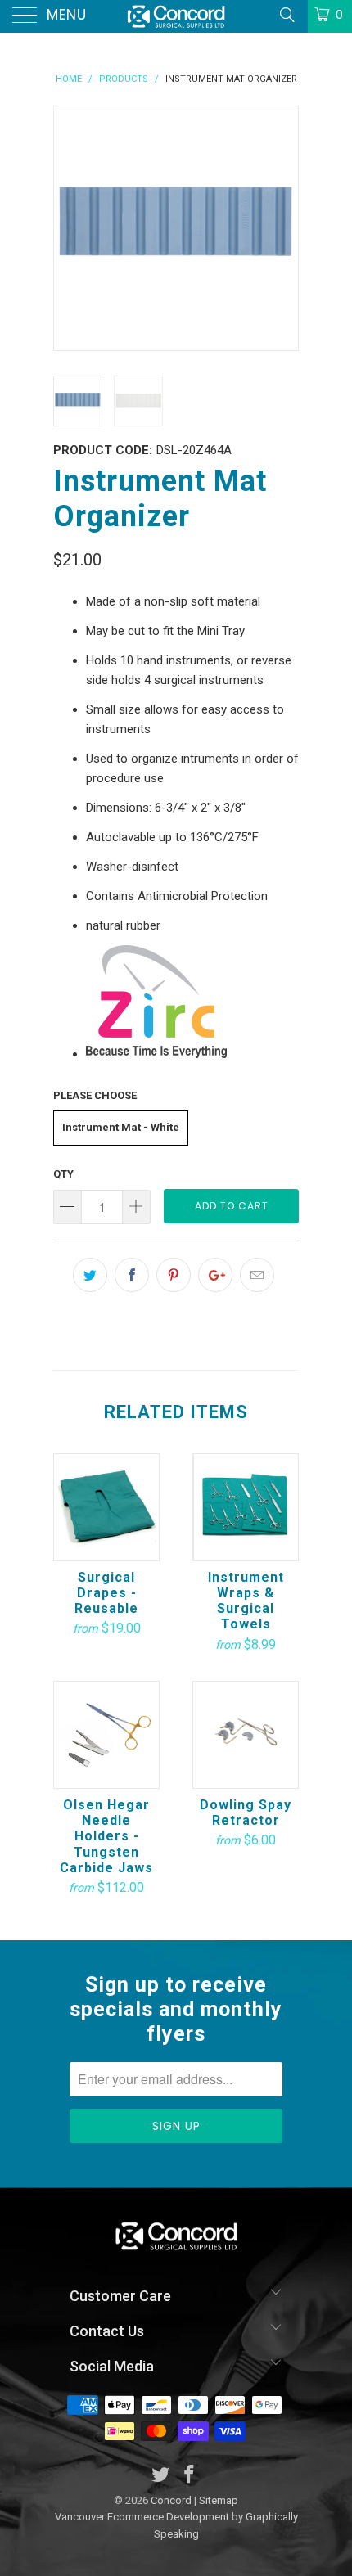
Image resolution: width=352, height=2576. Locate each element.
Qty (63, 1174)
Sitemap (219, 2500)
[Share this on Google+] (215, 1275)
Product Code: (103, 450)
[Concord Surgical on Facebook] (190, 2476)
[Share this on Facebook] (132, 1275)
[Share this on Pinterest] (174, 1275)
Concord (171, 2500)
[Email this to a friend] (257, 1275)
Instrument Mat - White (121, 1127)
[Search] (286, 15)
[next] (282, 228)
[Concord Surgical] (176, 16)
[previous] (70, 228)
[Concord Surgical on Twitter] (161, 2476)
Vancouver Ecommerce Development (142, 2517)
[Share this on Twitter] (90, 1275)
